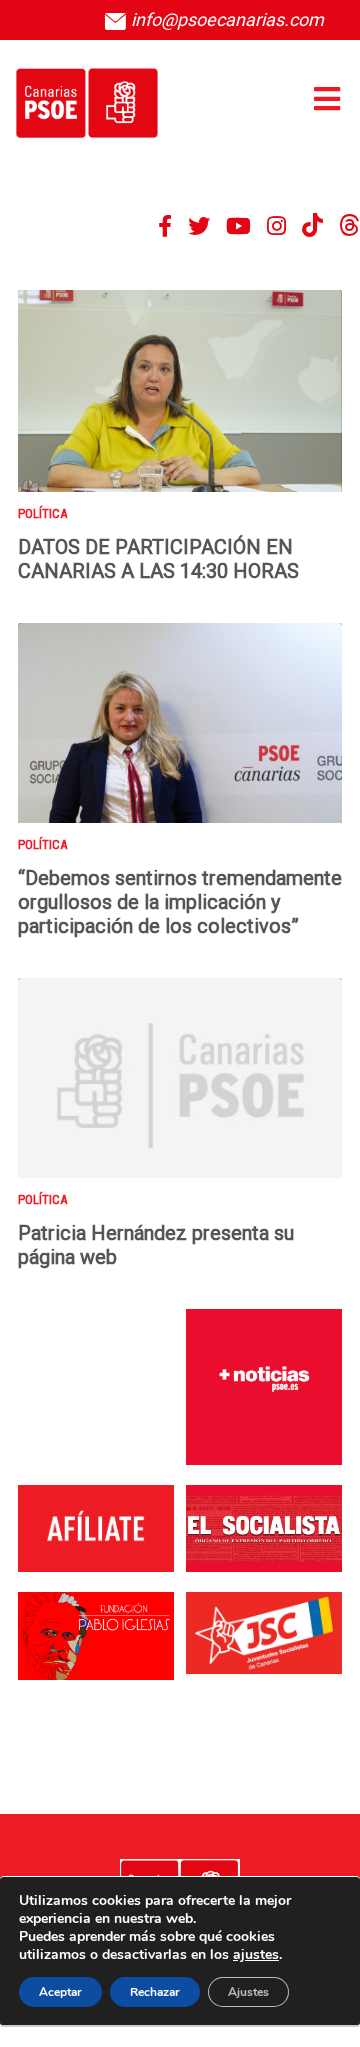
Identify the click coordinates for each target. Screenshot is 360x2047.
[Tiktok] (312, 226)
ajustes (256, 1955)
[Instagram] (276, 226)
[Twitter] (199, 226)
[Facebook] (165, 226)
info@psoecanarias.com (225, 19)
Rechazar (155, 1992)
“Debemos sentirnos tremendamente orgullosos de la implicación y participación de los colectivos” (180, 902)
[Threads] (349, 226)
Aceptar (60, 1992)
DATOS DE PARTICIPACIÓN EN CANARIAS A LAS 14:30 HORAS (158, 559)
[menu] (327, 99)
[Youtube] (238, 226)
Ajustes (248, 1992)
